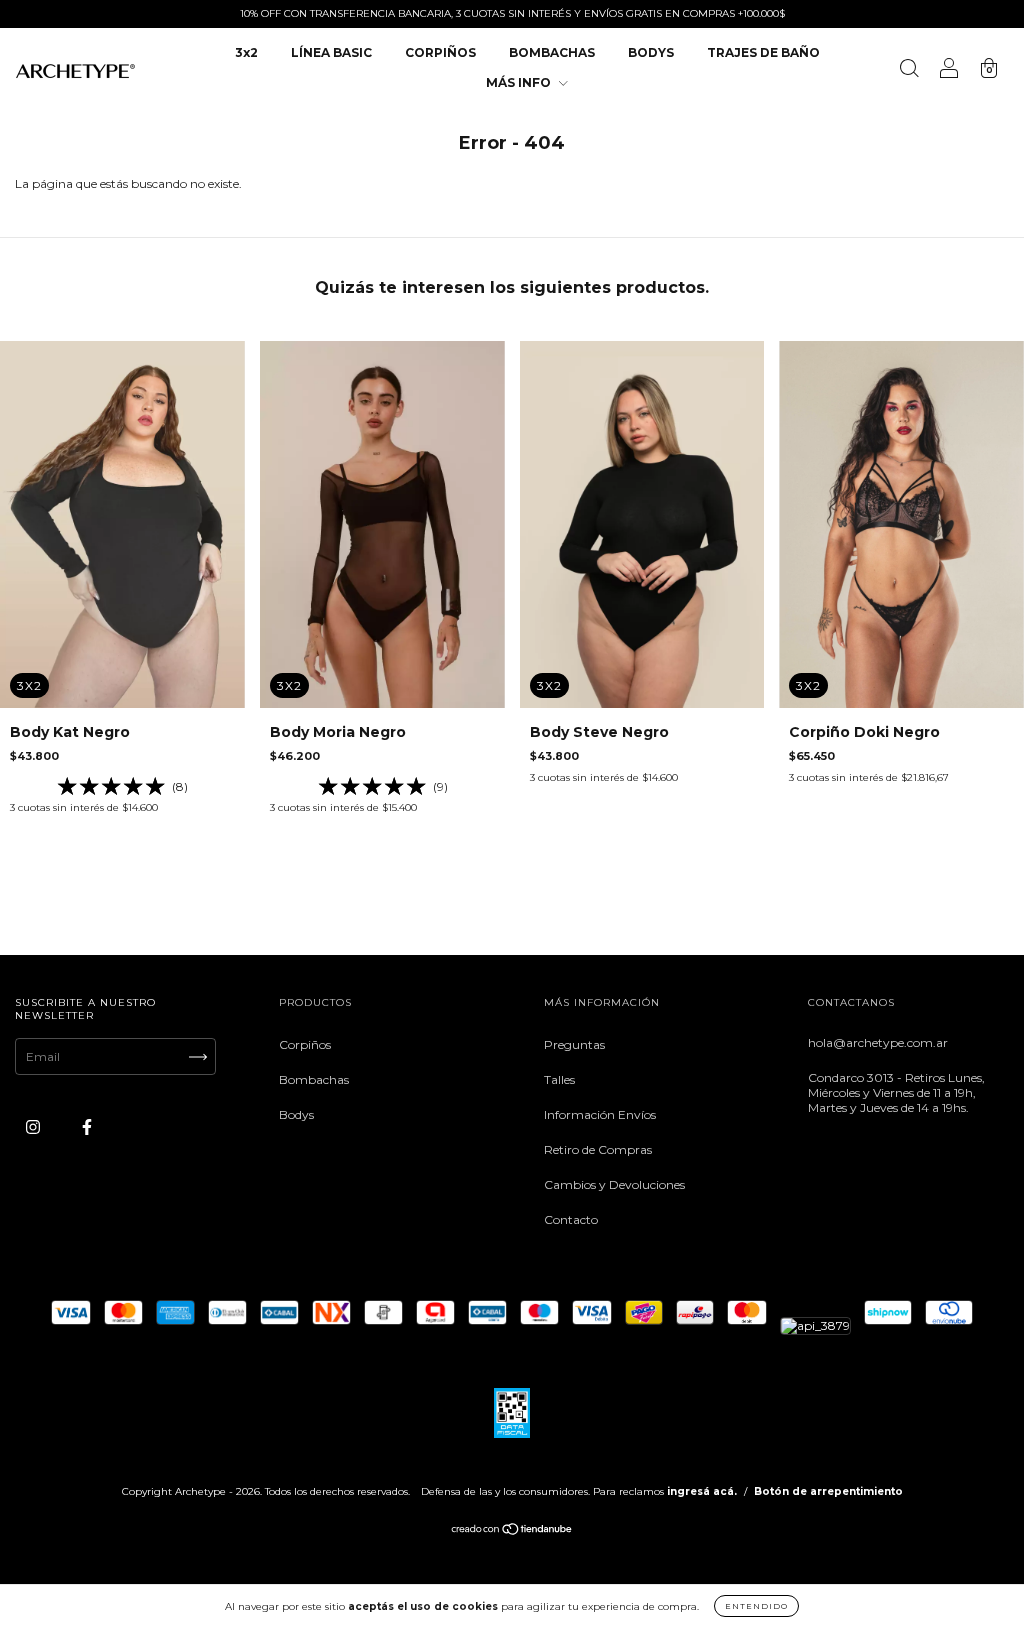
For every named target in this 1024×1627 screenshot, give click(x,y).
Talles (559, 1079)
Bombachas (314, 1079)
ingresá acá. (702, 1491)
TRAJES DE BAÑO (763, 52)
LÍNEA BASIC (331, 52)
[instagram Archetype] (34, 1127)
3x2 (246, 52)
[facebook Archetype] (87, 1127)
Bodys (296, 1114)
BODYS (651, 52)
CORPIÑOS (440, 52)
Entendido (756, 1606)
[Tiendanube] (512, 1531)
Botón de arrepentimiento (828, 1491)
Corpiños (305, 1044)
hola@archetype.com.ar (878, 1042)
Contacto (571, 1219)
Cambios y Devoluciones (614, 1184)
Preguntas (574, 1044)
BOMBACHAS (552, 52)
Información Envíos (600, 1114)
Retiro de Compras (598, 1149)
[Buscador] (909, 70)
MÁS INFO (520, 82)
